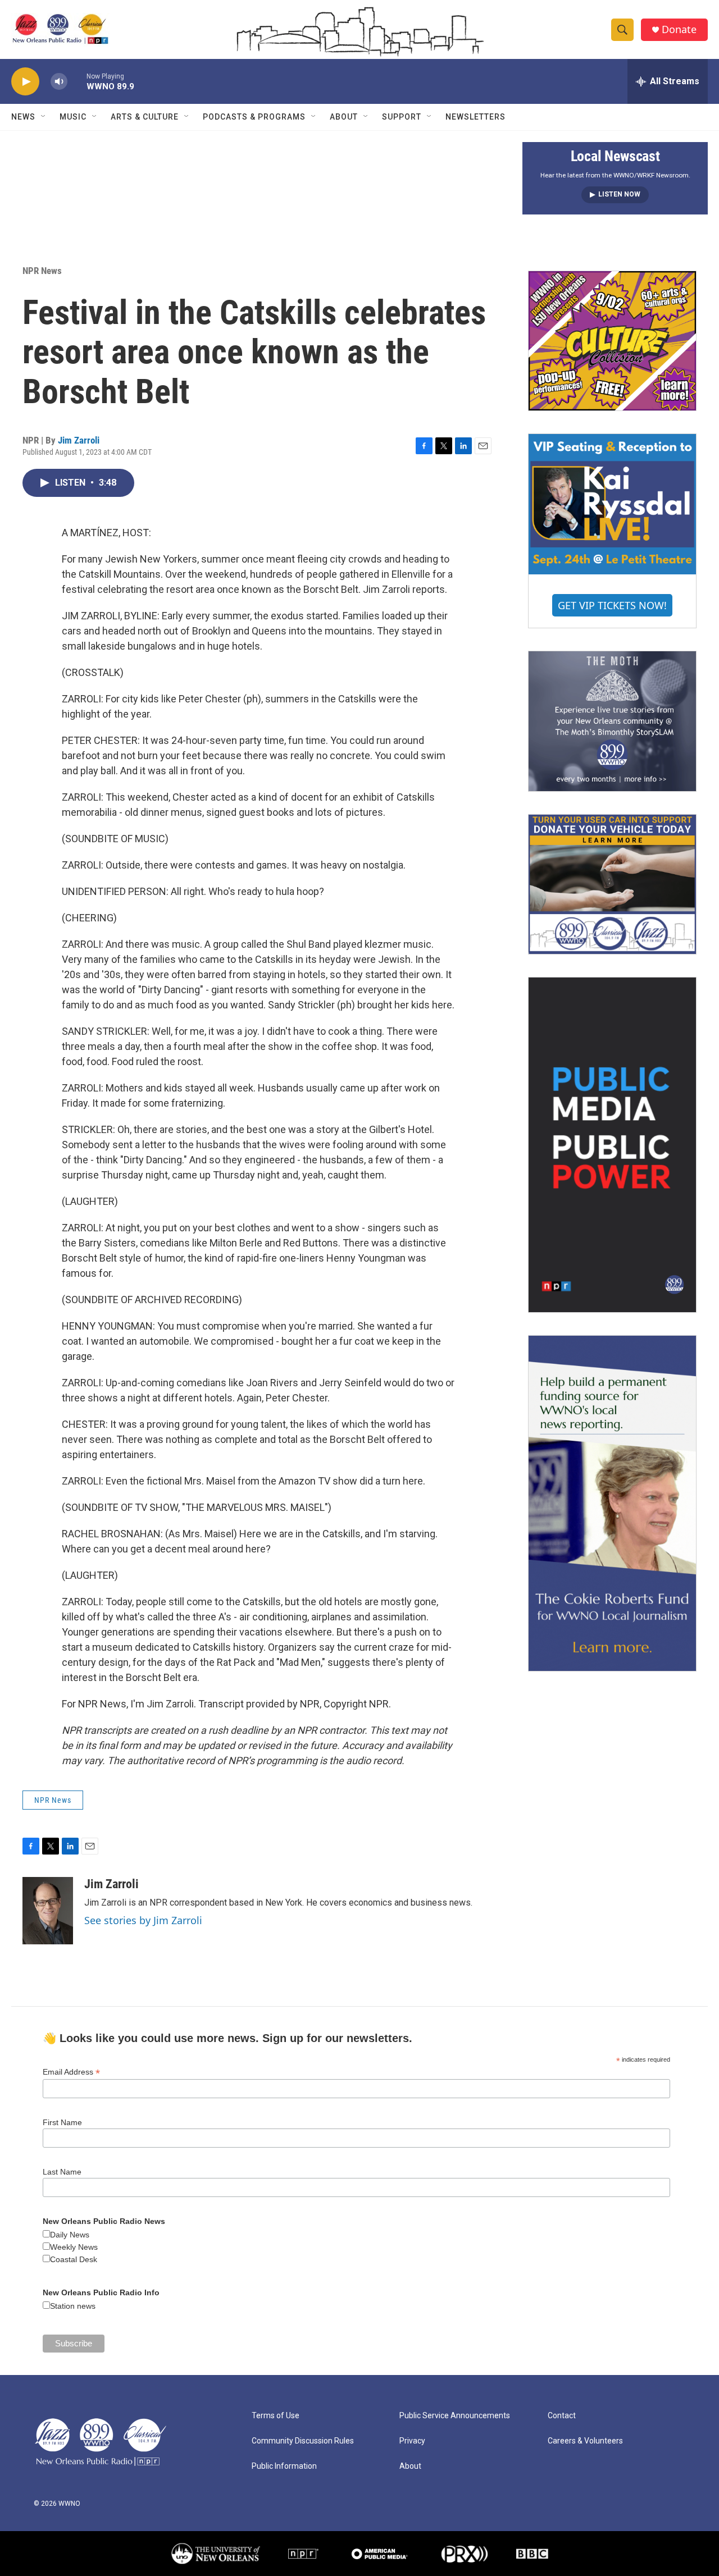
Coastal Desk (74, 2259)
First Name (62, 2122)
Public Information (284, 2466)
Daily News (70, 2235)
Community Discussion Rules (303, 2441)
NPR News (42, 271)
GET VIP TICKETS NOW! (612, 605)
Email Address (71, 2072)
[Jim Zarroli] (48, 1911)
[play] (25, 82)
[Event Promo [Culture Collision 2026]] (612, 341)
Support (402, 117)
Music (73, 117)
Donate (679, 29)
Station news (73, 2306)
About (344, 117)
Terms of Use (276, 2416)
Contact (562, 2416)
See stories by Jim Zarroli (143, 1920)
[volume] (59, 82)
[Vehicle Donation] (612, 884)
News (23, 117)
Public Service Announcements (455, 2416)
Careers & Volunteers (585, 2441)
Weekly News (74, 2247)
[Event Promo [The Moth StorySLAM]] (612, 721)
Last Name (62, 2172)
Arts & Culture (145, 117)
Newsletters (475, 117)
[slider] (77, 81)
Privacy (412, 2441)
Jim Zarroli (79, 440)
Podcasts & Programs (254, 117)
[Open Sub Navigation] (44, 117)
